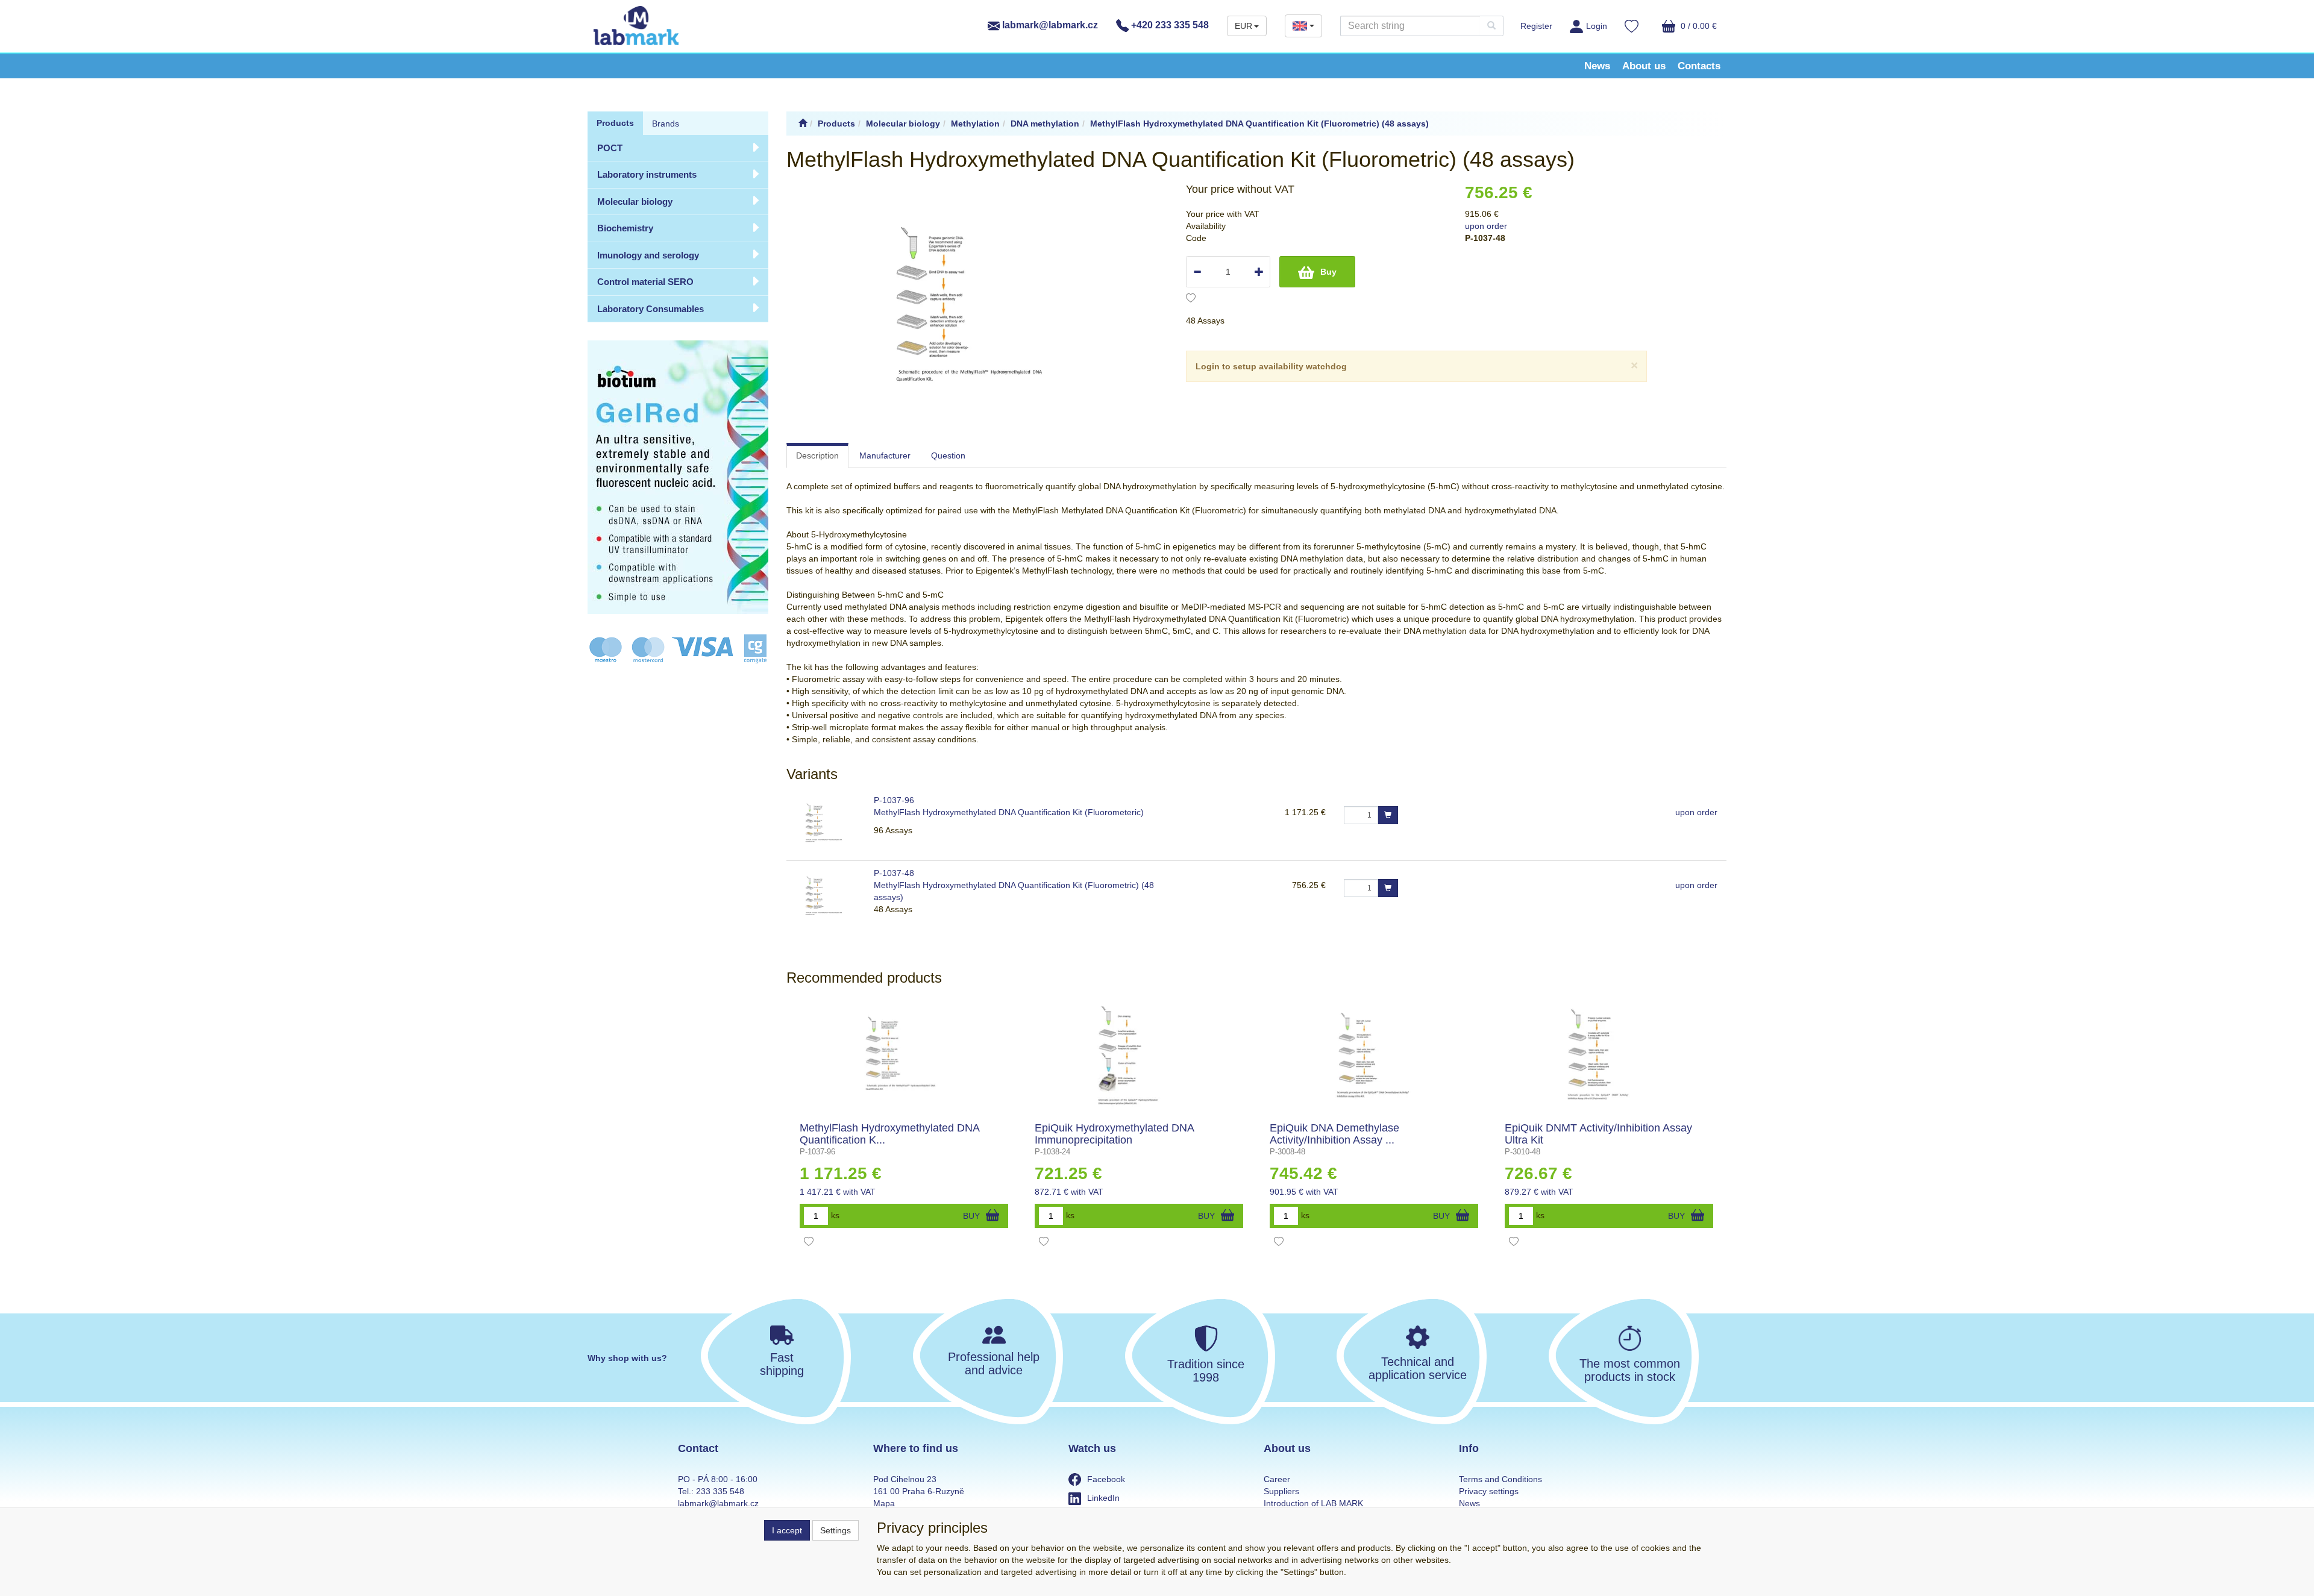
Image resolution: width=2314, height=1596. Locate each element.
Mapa (884, 1503)
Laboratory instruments (647, 174)
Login (1597, 26)
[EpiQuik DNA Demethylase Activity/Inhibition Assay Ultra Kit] (1374, 1056)
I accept (787, 1530)
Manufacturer (885, 455)
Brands (666, 124)
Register (1536, 26)
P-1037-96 (894, 800)
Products (615, 123)
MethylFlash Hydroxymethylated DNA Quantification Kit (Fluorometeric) (1010, 812)
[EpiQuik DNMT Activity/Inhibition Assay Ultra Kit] (1609, 1056)
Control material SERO (645, 282)
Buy (1328, 272)
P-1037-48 (894, 873)
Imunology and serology (648, 255)
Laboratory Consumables (651, 309)
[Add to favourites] (1191, 299)
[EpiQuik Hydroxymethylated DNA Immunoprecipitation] (1139, 1056)
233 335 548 (720, 1491)
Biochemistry (625, 228)
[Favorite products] (1632, 28)
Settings (836, 1530)
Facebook (1106, 1479)
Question (948, 455)
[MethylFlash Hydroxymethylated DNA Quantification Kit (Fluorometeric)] (904, 1056)
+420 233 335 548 (1169, 25)
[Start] (803, 124)
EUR (1243, 26)
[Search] (1491, 26)
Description (817, 455)
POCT (610, 148)
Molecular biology (635, 202)
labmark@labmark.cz (1049, 25)
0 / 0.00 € (1698, 26)
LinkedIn (1103, 1498)
